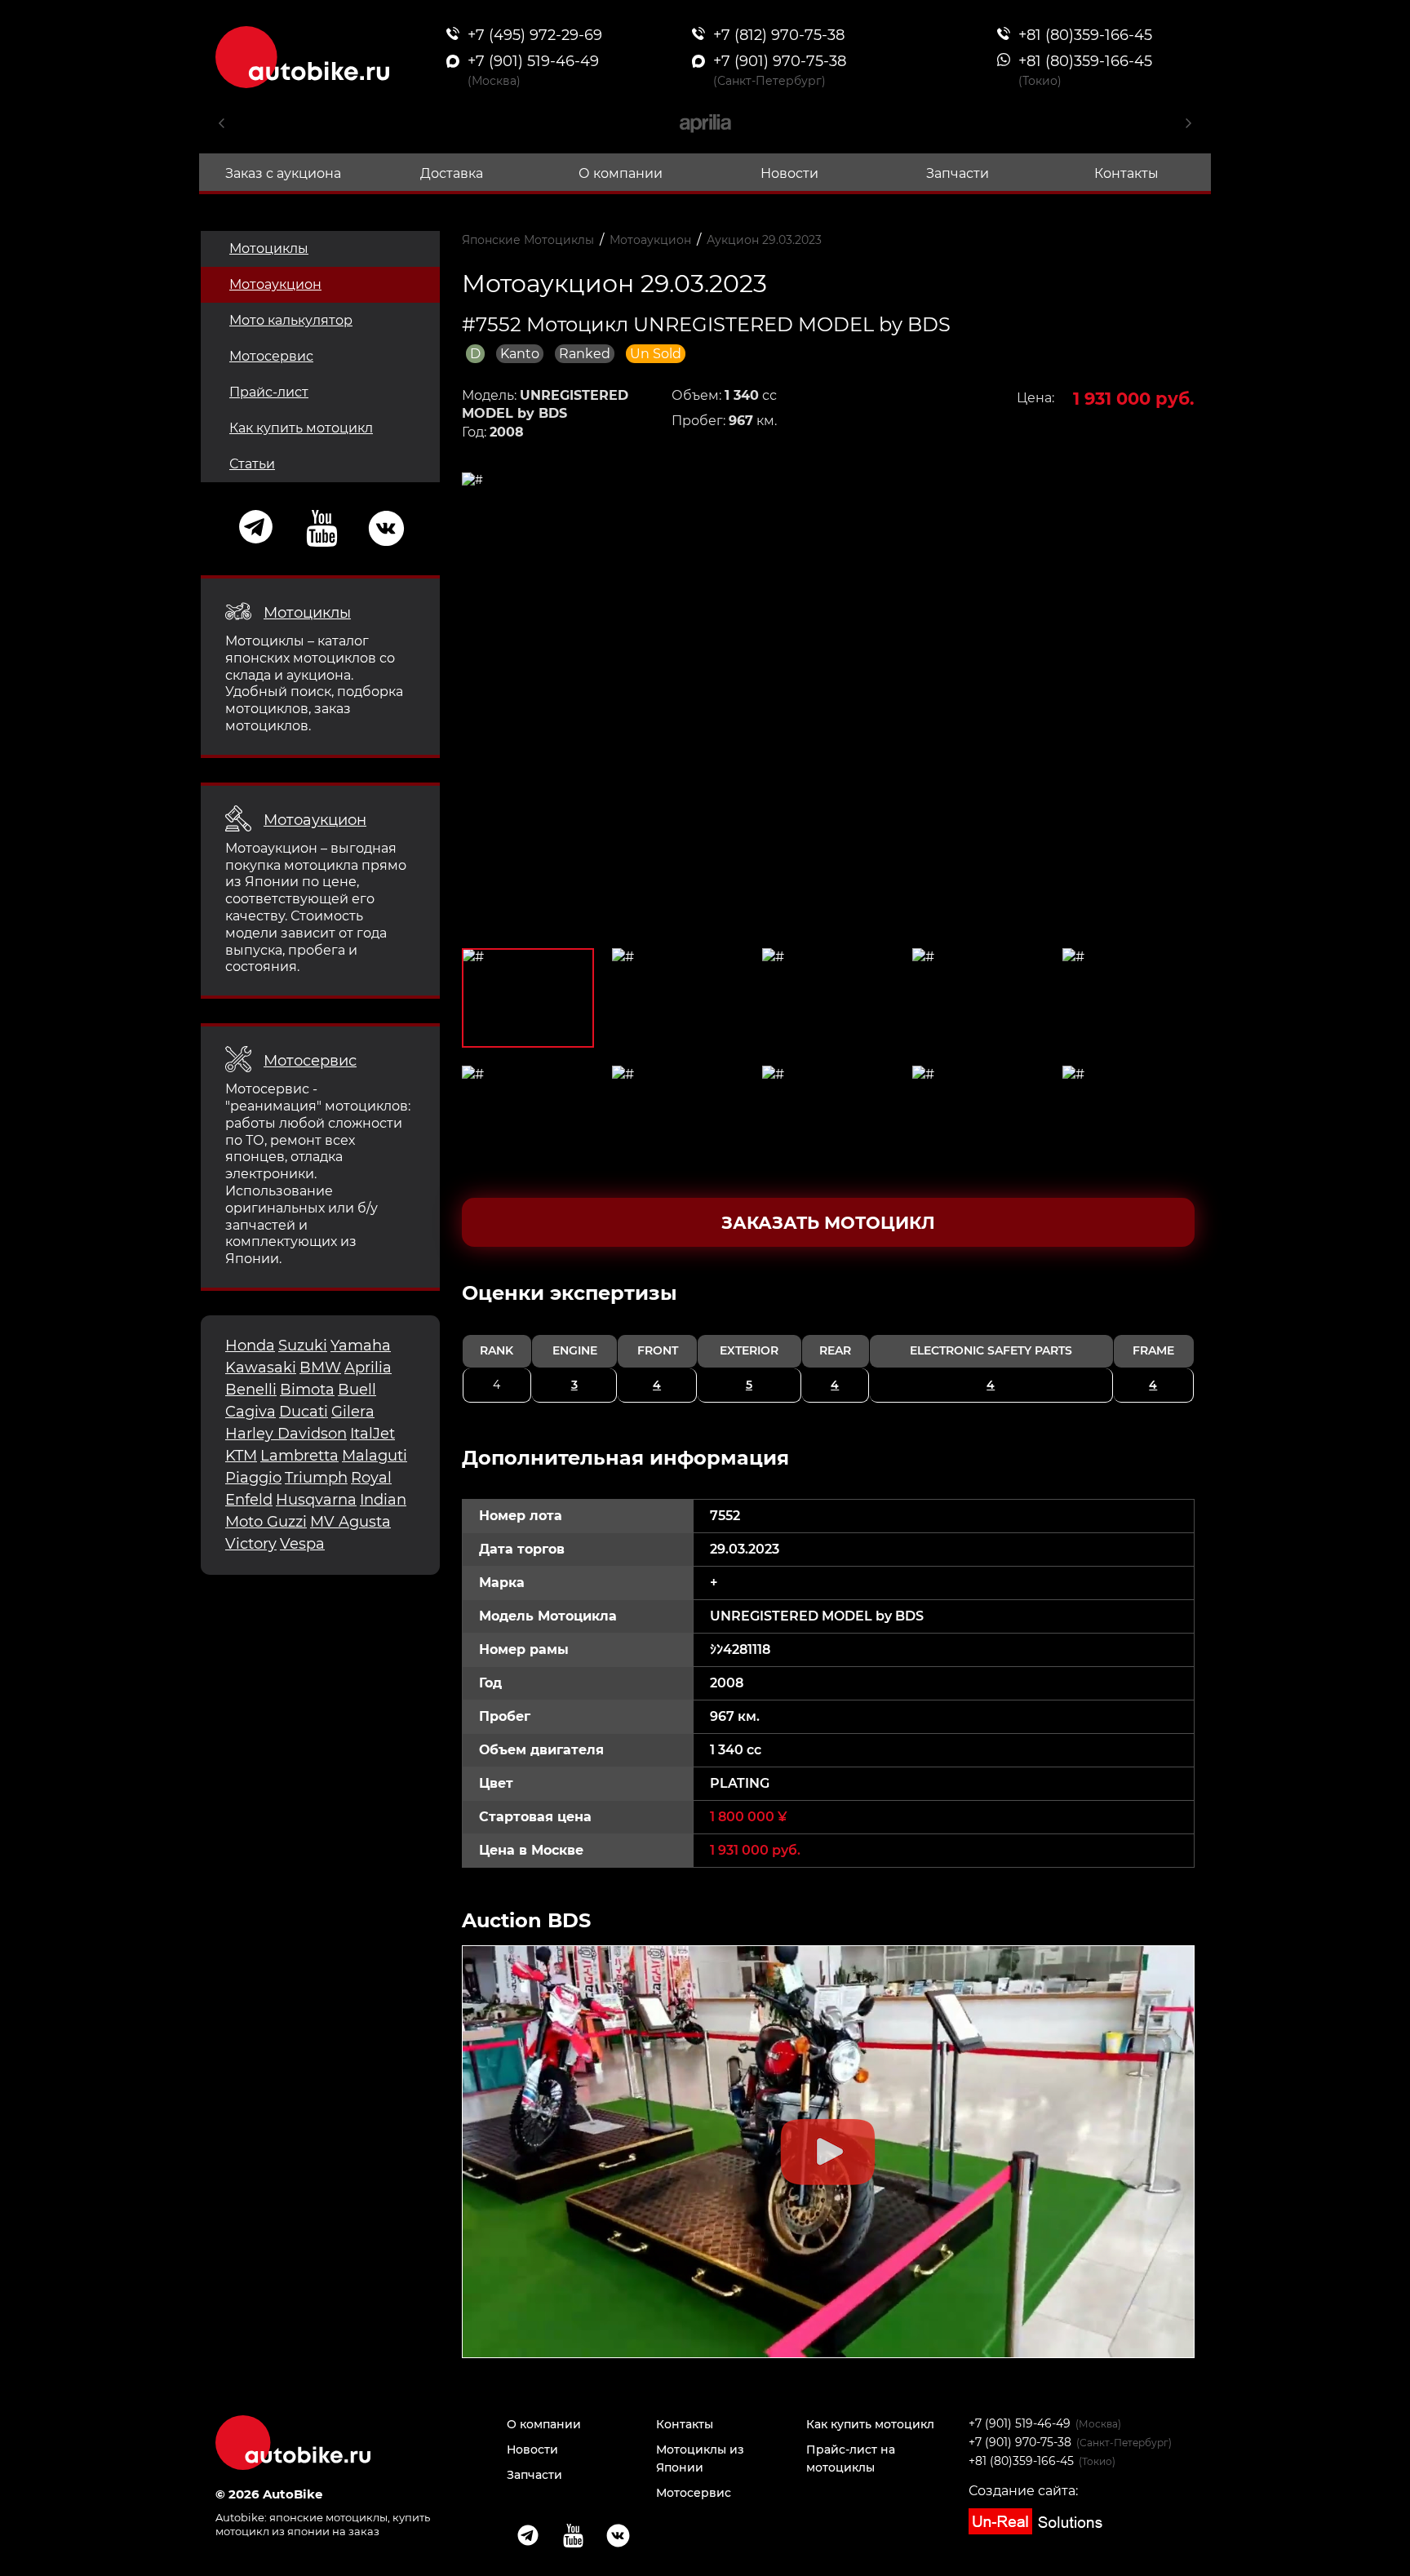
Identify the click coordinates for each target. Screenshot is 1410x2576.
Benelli (251, 1390)
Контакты (1126, 173)
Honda (250, 1346)
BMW (320, 1368)
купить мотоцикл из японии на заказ (323, 2524)
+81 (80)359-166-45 (1021, 2461)
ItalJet (372, 1434)
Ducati (304, 1412)
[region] (829, 1341)
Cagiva (251, 1412)
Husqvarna (316, 1500)
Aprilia (368, 1368)
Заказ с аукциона (283, 173)
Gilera (353, 1412)
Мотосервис (271, 356)
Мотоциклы (269, 248)
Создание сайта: (1023, 2491)
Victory (251, 1544)
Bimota (307, 1390)
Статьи (252, 464)
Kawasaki (261, 1368)
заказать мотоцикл (828, 1223)
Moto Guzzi (266, 1522)
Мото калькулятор (291, 320)
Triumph (316, 1478)
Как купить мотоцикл (301, 428)
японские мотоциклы (328, 2517)
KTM (241, 1456)
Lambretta (299, 1456)
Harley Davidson (286, 1434)
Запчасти (958, 173)
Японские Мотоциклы (528, 240)
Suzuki (303, 1346)
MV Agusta (350, 1522)
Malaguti (375, 1456)
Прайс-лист (269, 392)
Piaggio (253, 1478)
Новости (789, 173)
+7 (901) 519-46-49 (1020, 2423)
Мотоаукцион (275, 284)
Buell (357, 1390)
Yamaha (361, 1346)
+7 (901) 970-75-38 (1020, 2442)
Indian (383, 1500)
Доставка (452, 173)
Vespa (302, 1544)
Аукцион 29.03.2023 (764, 240)
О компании (621, 173)
